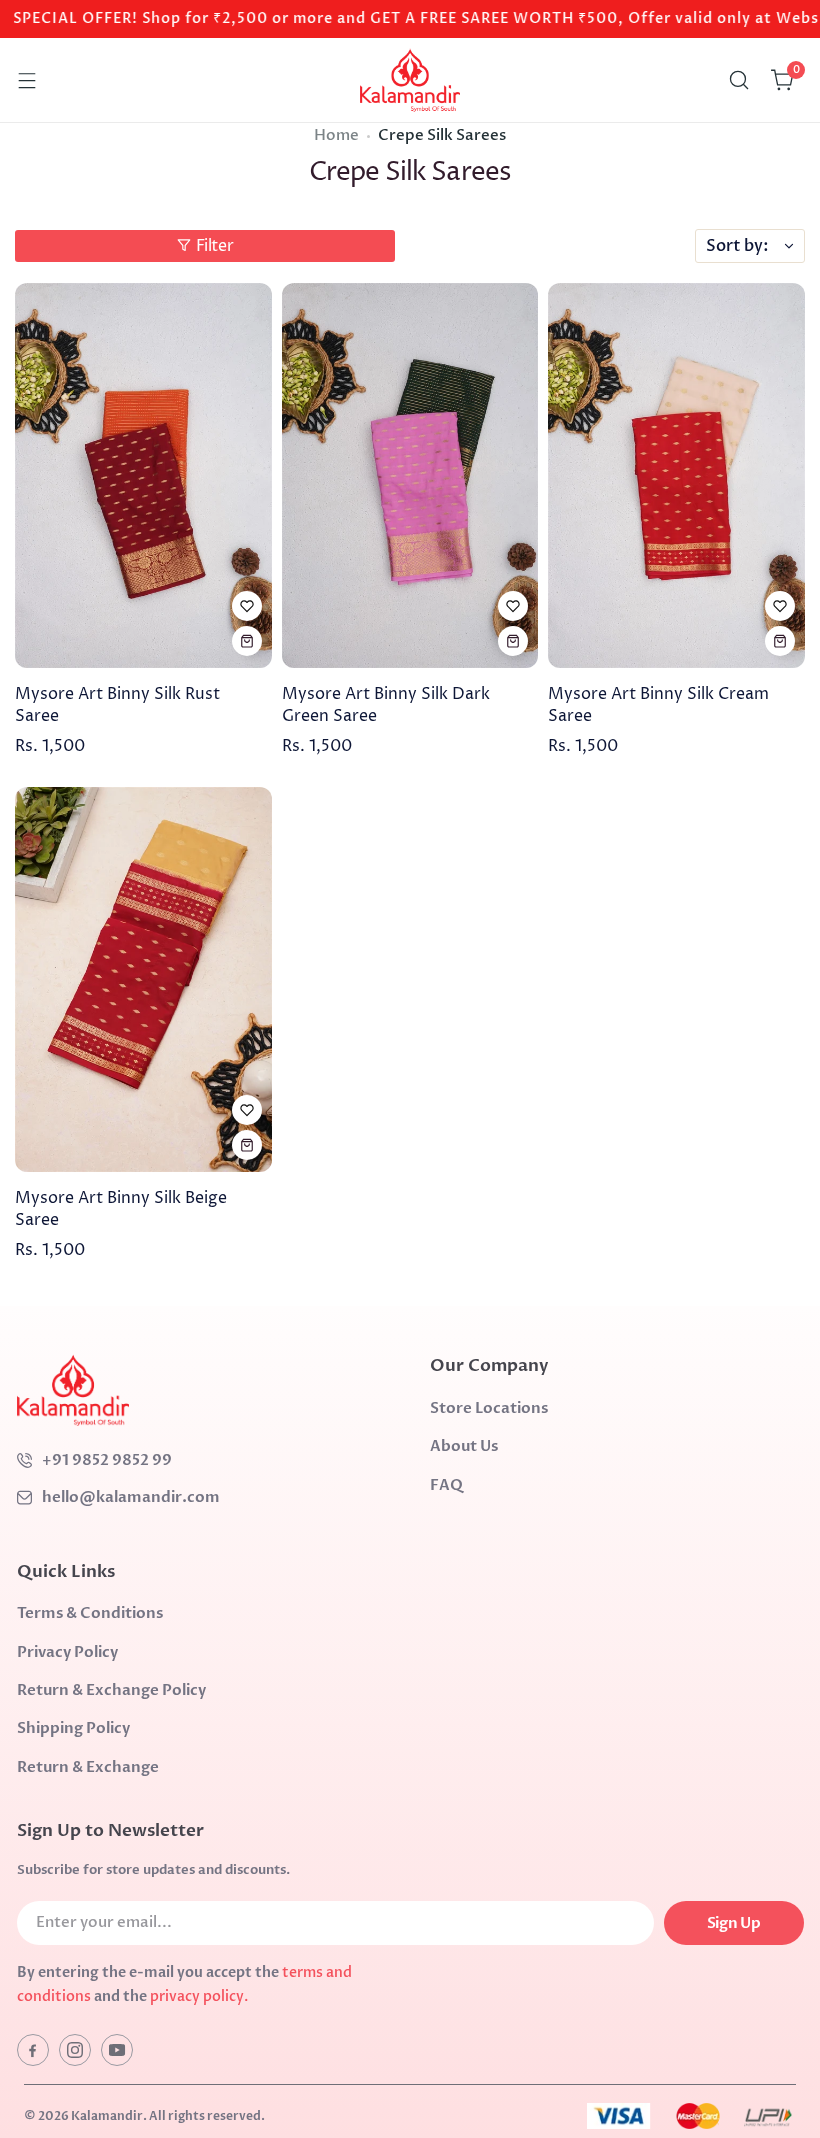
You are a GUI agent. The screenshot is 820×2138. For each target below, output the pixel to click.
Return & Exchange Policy (111, 1690)
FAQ (446, 1485)
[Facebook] (33, 2050)
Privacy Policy (67, 1652)
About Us (464, 1446)
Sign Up (733, 1923)
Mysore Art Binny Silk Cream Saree (658, 705)
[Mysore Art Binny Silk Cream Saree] (676, 475)
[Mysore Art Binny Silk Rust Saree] (143, 475)
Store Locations (489, 1408)
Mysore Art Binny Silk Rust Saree (117, 705)
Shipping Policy (73, 1728)
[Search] (739, 80)
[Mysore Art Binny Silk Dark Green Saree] (410, 475)
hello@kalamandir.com (131, 1497)
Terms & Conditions (90, 1613)
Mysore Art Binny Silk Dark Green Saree (386, 705)
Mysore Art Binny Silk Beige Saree (121, 1209)
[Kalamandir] (410, 80)
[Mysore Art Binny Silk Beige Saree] (143, 979)
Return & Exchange (88, 1767)
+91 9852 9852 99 (107, 1460)
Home (336, 135)
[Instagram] (75, 2050)
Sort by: (737, 246)
